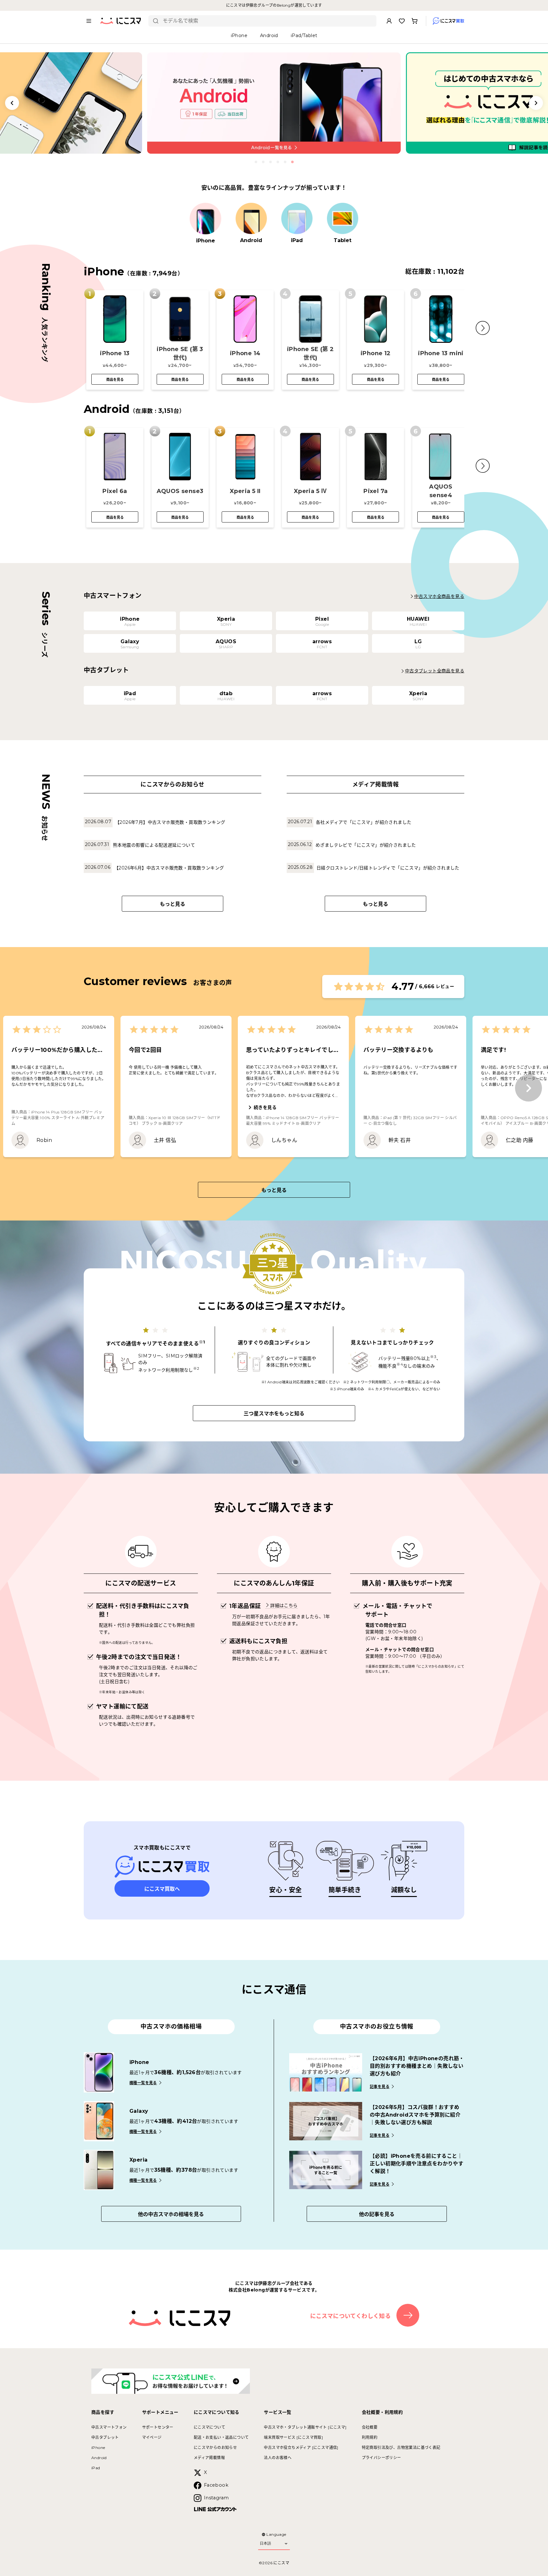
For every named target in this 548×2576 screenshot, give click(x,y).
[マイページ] (389, 21)
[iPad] (297, 219)
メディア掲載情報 (209, 2458)
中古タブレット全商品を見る (435, 671)
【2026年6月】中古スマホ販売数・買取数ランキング (169, 868)
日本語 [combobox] (265, 2543)
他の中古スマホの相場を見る (171, 2214)
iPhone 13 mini (441, 353)
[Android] (251, 219)
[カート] (414, 21)
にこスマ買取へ (162, 1889)
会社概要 (370, 2427)
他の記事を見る (377, 2214)
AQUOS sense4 (441, 491)
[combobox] (267, 21)
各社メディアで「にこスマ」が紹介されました (364, 822)
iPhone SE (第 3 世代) (180, 353)
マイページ (152, 2437)
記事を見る (380, 2087)
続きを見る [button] (265, 1107)
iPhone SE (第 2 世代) (310, 353)
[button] (483, 328)
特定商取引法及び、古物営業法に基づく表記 (401, 2448)
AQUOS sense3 (180, 491)
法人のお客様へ (278, 2458)
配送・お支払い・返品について (221, 2437)
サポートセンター (158, 2427)
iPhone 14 (245, 353)
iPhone (98, 2448)
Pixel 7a (375, 491)
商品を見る (115, 380)
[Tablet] (342, 219)
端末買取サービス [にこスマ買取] (293, 2437)
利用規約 (370, 2437)
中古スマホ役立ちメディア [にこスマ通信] (301, 2448)
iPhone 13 (115, 353)
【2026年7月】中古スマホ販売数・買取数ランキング (170, 822)
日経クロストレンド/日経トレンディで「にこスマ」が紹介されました (388, 868)
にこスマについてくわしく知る (351, 2316)
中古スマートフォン (109, 2427)
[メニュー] (89, 21)
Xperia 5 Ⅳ (310, 491)
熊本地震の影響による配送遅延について (154, 845)
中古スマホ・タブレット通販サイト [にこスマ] (305, 2427)
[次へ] (528, 1088)
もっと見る (173, 904)
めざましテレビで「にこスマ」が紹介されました (366, 845)
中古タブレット (105, 2437)
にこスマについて (209, 2427)
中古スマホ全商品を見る (439, 596)
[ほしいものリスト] (402, 21)
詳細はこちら (284, 1605)
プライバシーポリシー (382, 2458)
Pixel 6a (115, 491)
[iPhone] (205, 219)
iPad (96, 2468)
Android (99, 2458)
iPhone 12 (376, 353)
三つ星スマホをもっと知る (274, 1414)
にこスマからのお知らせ (215, 2448)
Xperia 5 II (245, 491)
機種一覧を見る (143, 2083)
